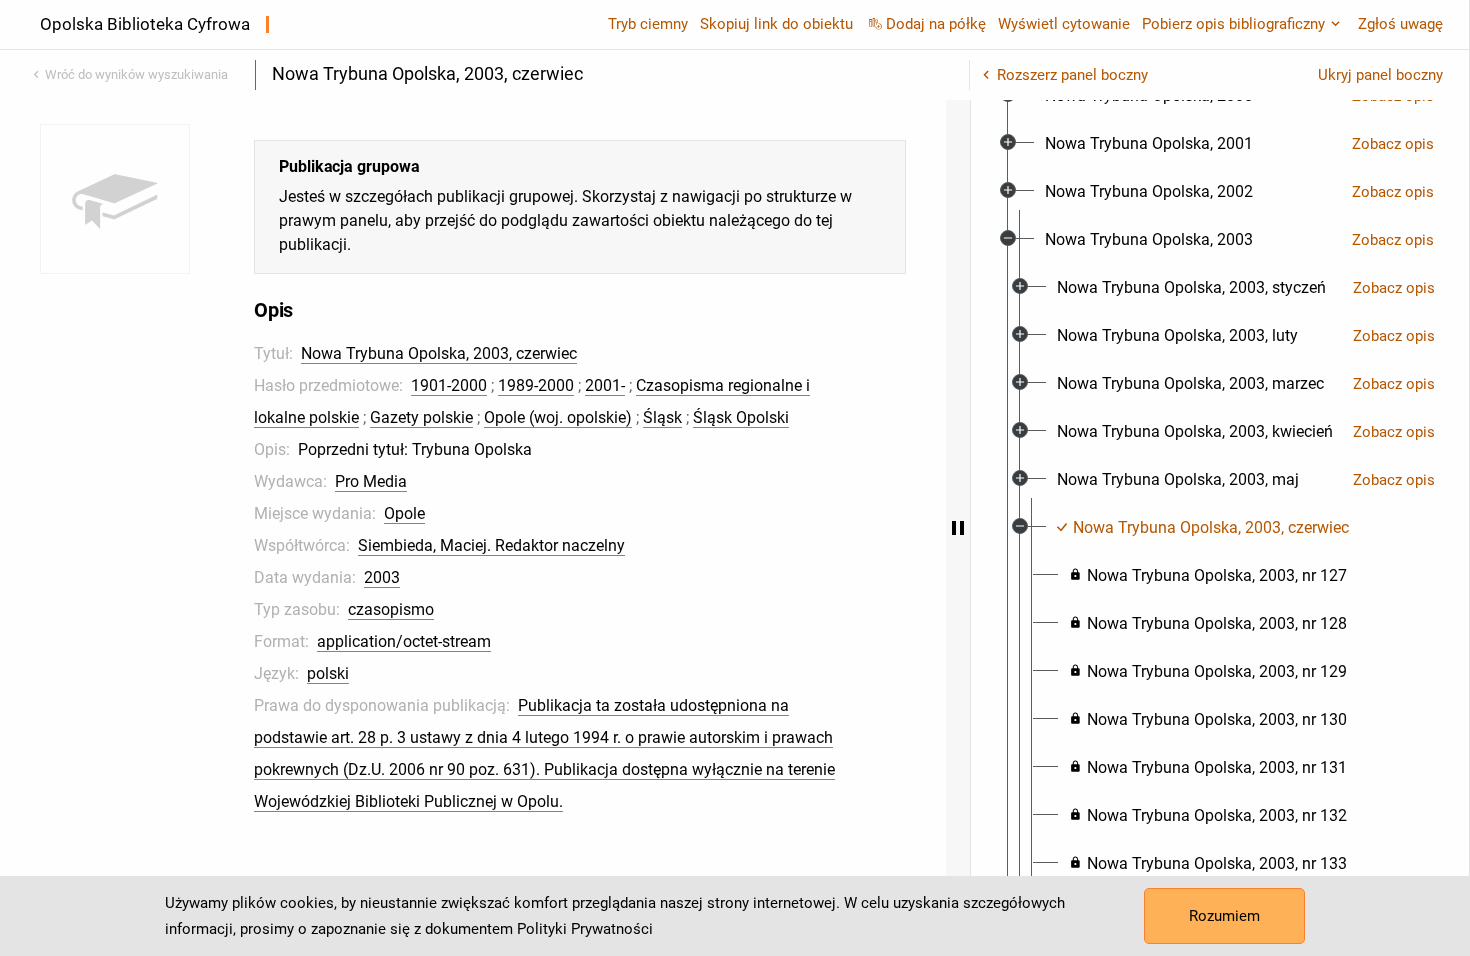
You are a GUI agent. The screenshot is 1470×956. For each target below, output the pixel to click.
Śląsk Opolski (741, 417)
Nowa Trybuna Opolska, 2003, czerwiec (439, 353)
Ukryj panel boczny (1380, 75)
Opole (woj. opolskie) (558, 417)
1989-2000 (536, 385)
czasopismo (391, 609)
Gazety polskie (421, 417)
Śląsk (662, 417)
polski (328, 673)
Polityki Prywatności (585, 929)
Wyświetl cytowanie (1064, 24)
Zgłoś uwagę (1400, 24)
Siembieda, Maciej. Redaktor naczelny (491, 545)
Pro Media (371, 481)
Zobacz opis (1393, 144)
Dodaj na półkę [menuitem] (936, 24)
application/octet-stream (404, 641)
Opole (404, 513)
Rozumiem (1224, 916)
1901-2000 (449, 385)
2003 (382, 577)
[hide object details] (958, 528)
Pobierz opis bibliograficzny (1233, 24)
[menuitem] (1149, 144)
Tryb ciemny (648, 24)
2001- (605, 385)
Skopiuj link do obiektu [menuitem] (776, 24)
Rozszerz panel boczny (1072, 75)
